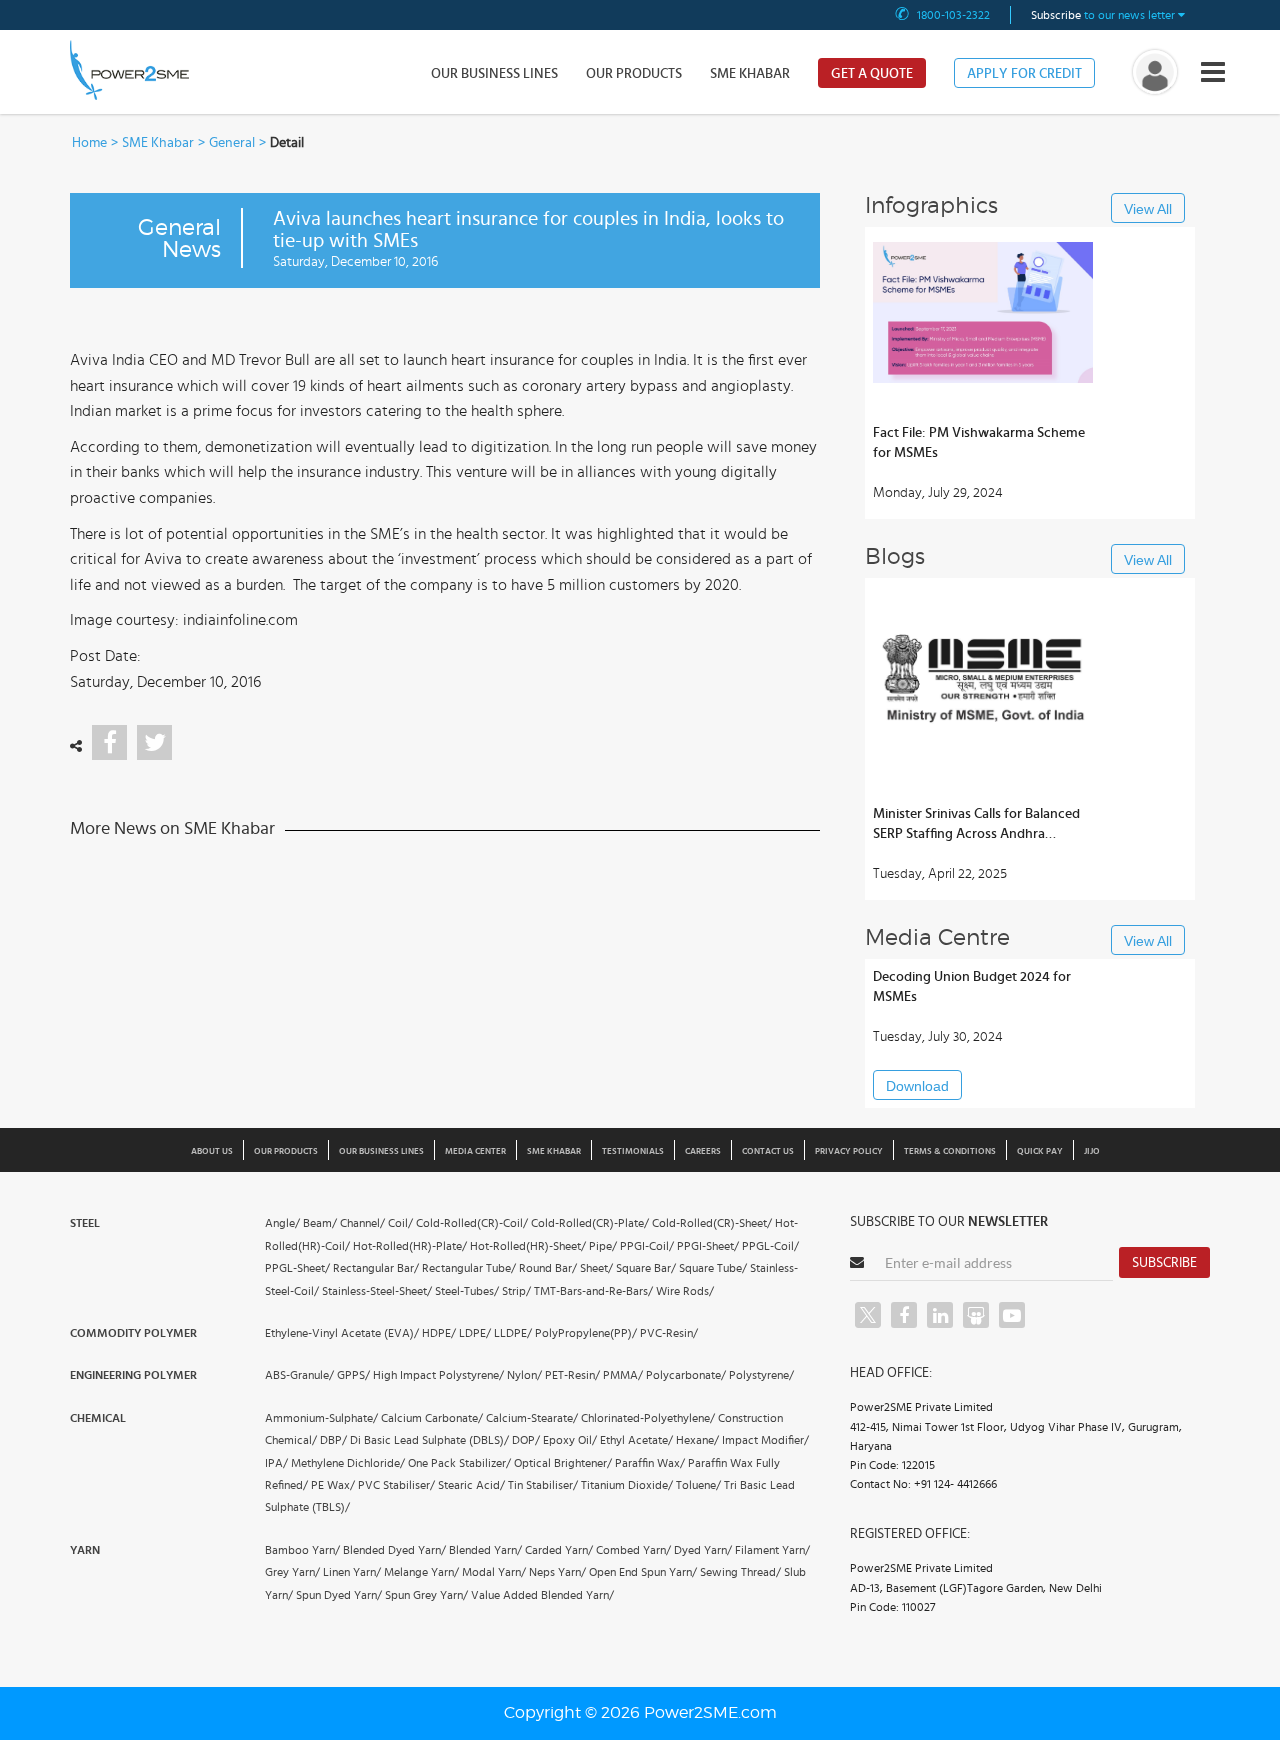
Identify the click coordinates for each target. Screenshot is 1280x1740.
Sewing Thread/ (740, 1572)
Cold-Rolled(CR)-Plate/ (590, 1223)
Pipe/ (603, 1246)
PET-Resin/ (572, 1375)
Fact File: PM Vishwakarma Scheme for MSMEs (979, 443)
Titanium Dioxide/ (627, 1485)
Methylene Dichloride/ (348, 1463)
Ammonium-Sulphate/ (321, 1418)
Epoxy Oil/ (570, 1440)
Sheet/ (596, 1268)
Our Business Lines (494, 74)
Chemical (98, 1418)
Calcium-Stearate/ (532, 1418)
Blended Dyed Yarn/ (394, 1550)
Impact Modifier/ (765, 1440)
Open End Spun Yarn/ (643, 1572)
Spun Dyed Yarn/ (339, 1595)
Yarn (85, 1550)
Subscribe (1164, 1263)
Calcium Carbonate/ (432, 1418)
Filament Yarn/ (772, 1550)
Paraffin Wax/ (650, 1463)
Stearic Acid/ (471, 1485)
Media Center (475, 1151)
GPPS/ (353, 1375)
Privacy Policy (849, 1151)
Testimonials (633, 1151)
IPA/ (276, 1463)
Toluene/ (698, 1485)
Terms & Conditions (950, 1151)
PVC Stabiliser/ (396, 1485)
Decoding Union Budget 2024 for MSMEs (972, 987)
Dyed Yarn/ (703, 1550)
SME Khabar (750, 74)
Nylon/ (524, 1375)
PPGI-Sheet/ (708, 1246)
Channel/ (362, 1223)
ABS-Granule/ (299, 1375)
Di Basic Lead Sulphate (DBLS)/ (429, 1440)
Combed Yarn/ (633, 1550)
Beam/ (320, 1223)
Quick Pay (1040, 1151)
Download (917, 1086)
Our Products (634, 74)
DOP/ (526, 1440)
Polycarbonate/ (686, 1375)
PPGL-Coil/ (770, 1246)
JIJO (1092, 1151)
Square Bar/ (646, 1268)
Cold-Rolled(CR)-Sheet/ (712, 1223)
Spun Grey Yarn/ (426, 1595)
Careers (703, 1151)
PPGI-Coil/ (647, 1246)
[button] (640, 870)
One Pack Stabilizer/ (459, 1463)
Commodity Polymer (133, 1333)
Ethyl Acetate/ (636, 1440)
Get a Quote (872, 74)
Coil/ (400, 1223)
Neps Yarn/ (557, 1572)
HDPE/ (439, 1333)
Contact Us (768, 1151)
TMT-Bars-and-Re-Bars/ (593, 1291)
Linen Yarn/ (352, 1572)
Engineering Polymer (133, 1375)
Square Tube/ (713, 1268)
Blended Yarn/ (485, 1550)
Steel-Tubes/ (467, 1291)
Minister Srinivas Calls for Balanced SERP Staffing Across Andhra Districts (976, 825)
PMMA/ (623, 1375)
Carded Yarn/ (559, 1550)
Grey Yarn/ (292, 1572)
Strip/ (516, 1291)
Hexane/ (697, 1440)
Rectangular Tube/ (469, 1268)
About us (212, 1151)
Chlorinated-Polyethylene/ (648, 1418)
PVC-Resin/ (669, 1333)
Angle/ (282, 1223)
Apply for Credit (1024, 74)
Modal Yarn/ (494, 1572)
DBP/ (333, 1440)
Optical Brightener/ (563, 1463)
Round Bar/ (548, 1268)
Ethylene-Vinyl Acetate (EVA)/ (342, 1333)
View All (1148, 209)
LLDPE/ (513, 1333)
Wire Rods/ (685, 1291)
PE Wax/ (333, 1485)
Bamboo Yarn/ (302, 1550)
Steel (85, 1223)
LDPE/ (475, 1333)
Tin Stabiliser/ (543, 1485)
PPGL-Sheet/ (297, 1268)
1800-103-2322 (953, 15)
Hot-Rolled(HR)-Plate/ (410, 1246)
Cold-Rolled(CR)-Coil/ (472, 1223)
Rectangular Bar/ (376, 1268)
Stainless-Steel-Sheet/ (377, 1291)
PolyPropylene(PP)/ (586, 1333)
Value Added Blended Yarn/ (542, 1595)
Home (89, 143)
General (232, 143)
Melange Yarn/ (421, 1572)
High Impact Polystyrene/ (438, 1375)
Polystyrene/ (761, 1375)
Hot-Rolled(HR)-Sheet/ (528, 1246)
